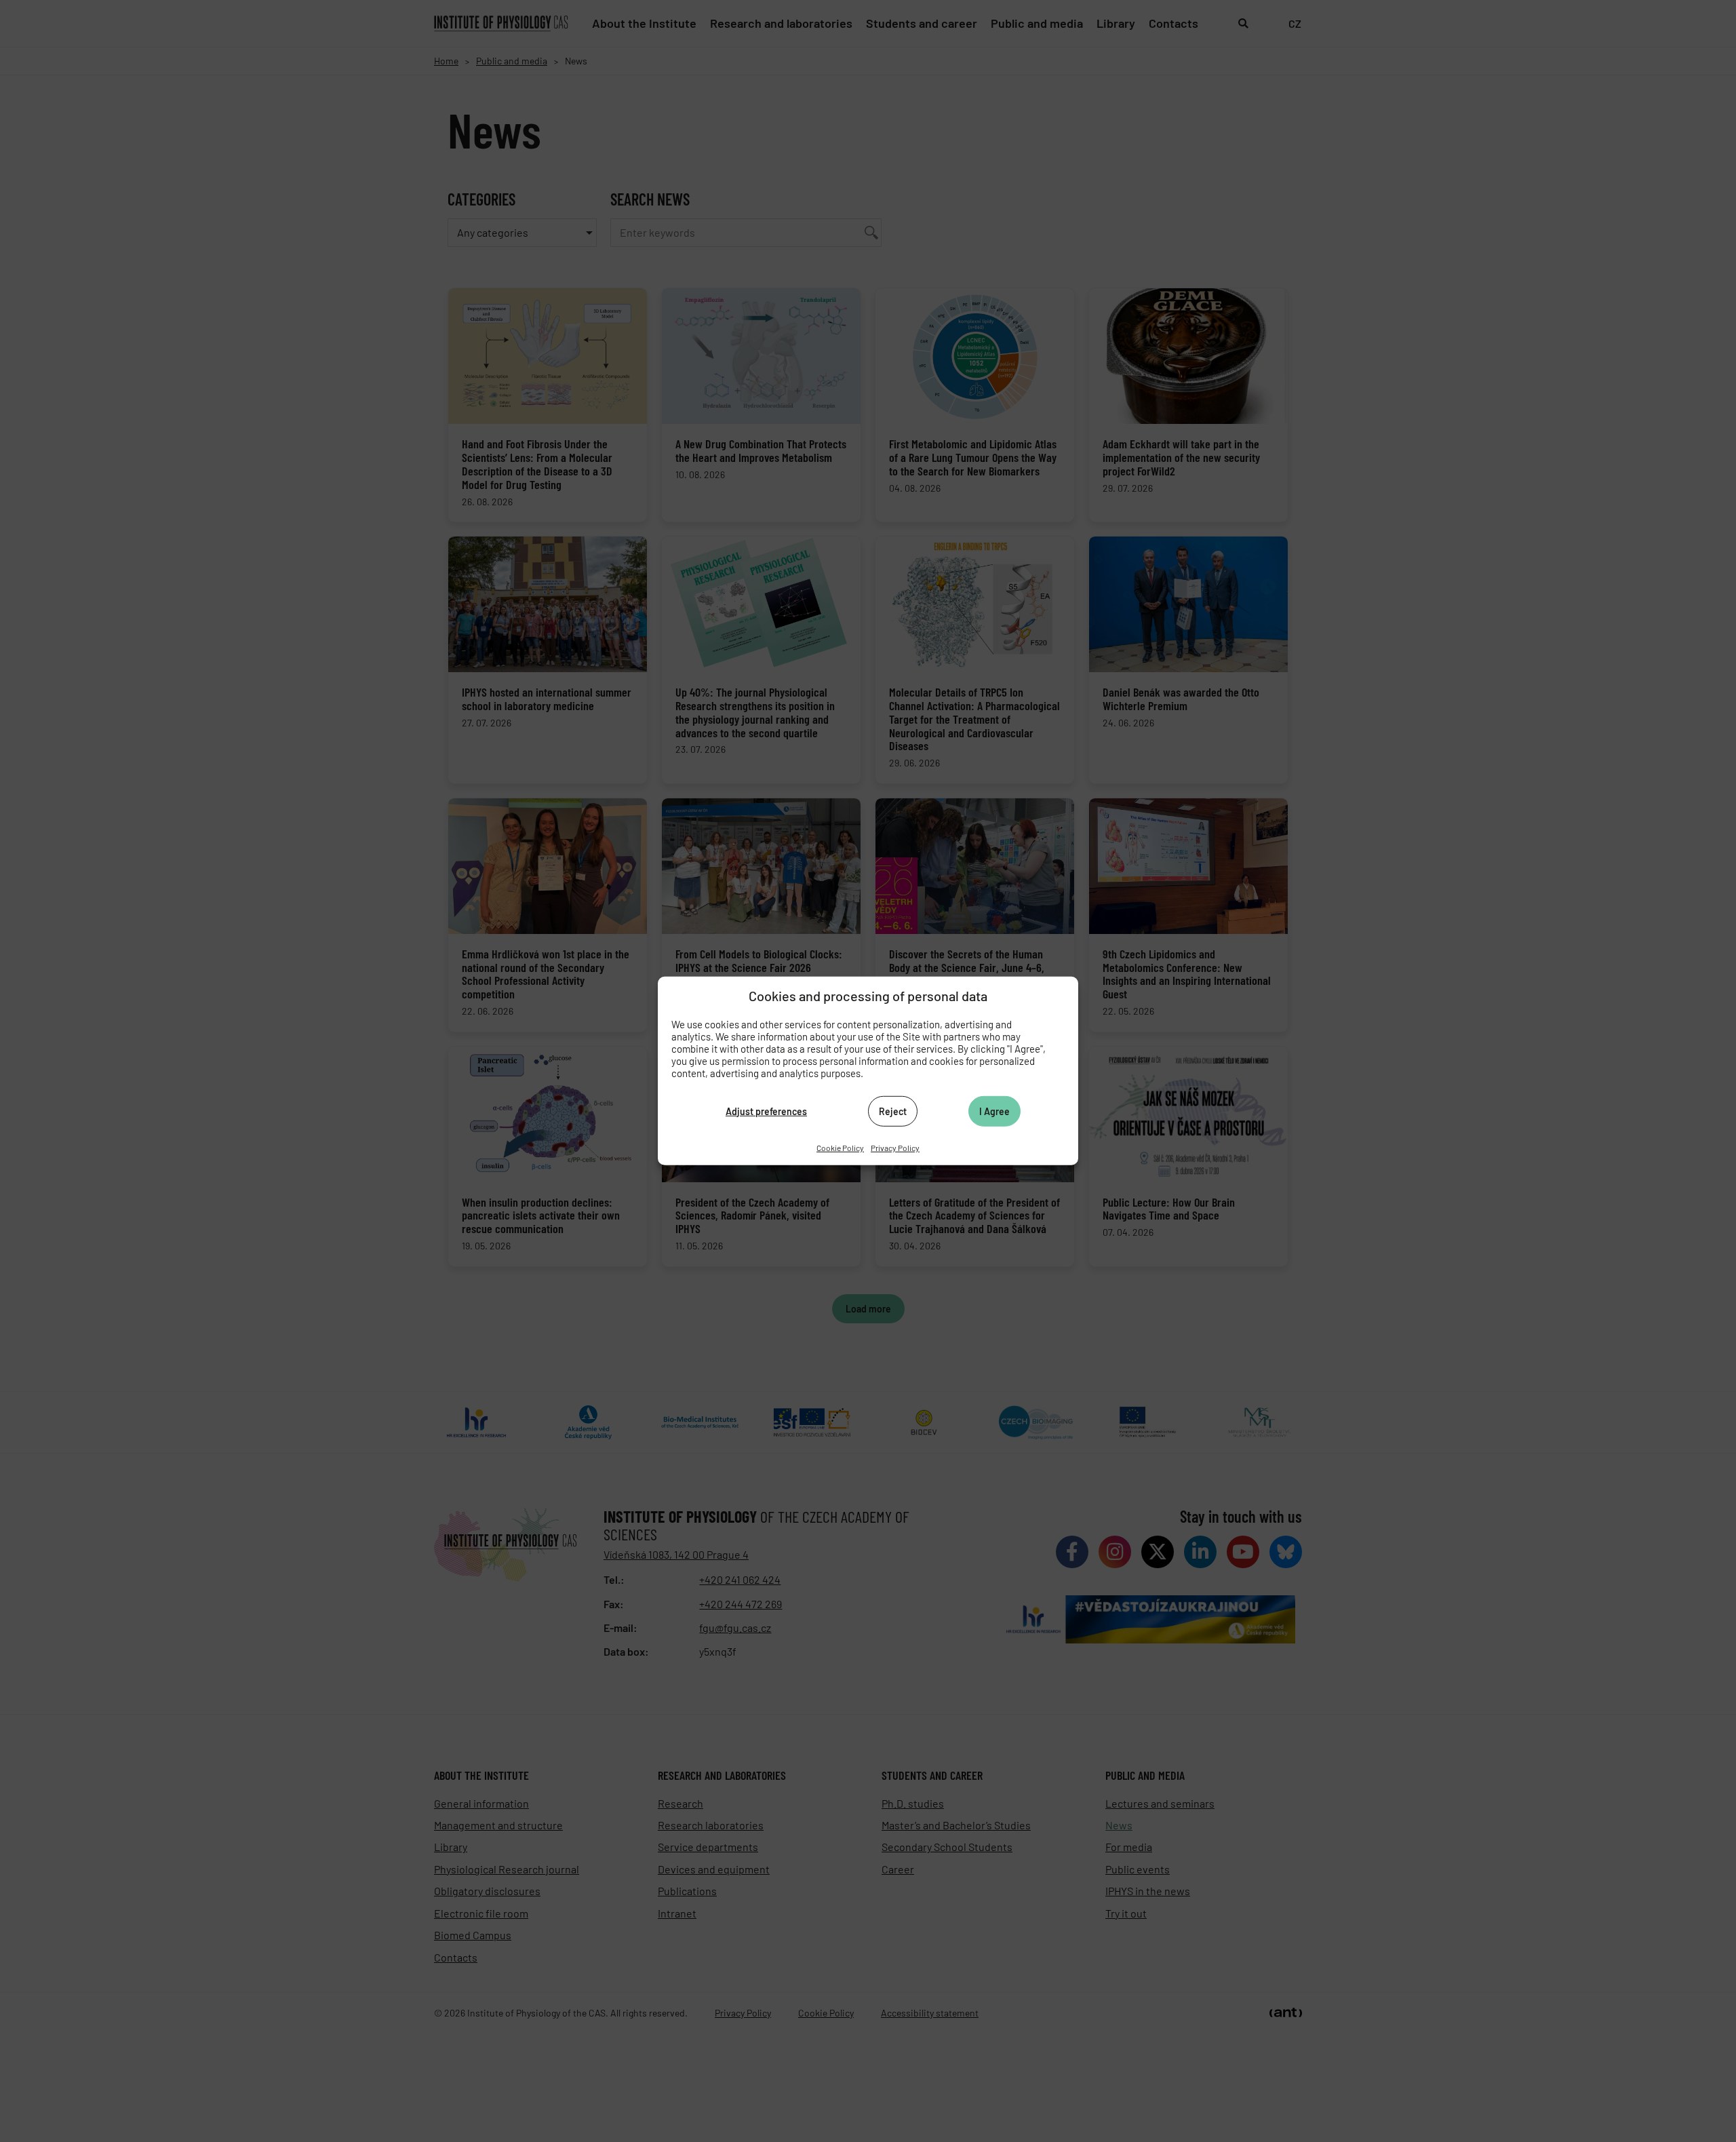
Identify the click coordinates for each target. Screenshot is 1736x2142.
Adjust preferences (766, 1111)
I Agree (994, 1111)
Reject (893, 1111)
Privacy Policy (895, 1148)
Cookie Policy (840, 1148)
